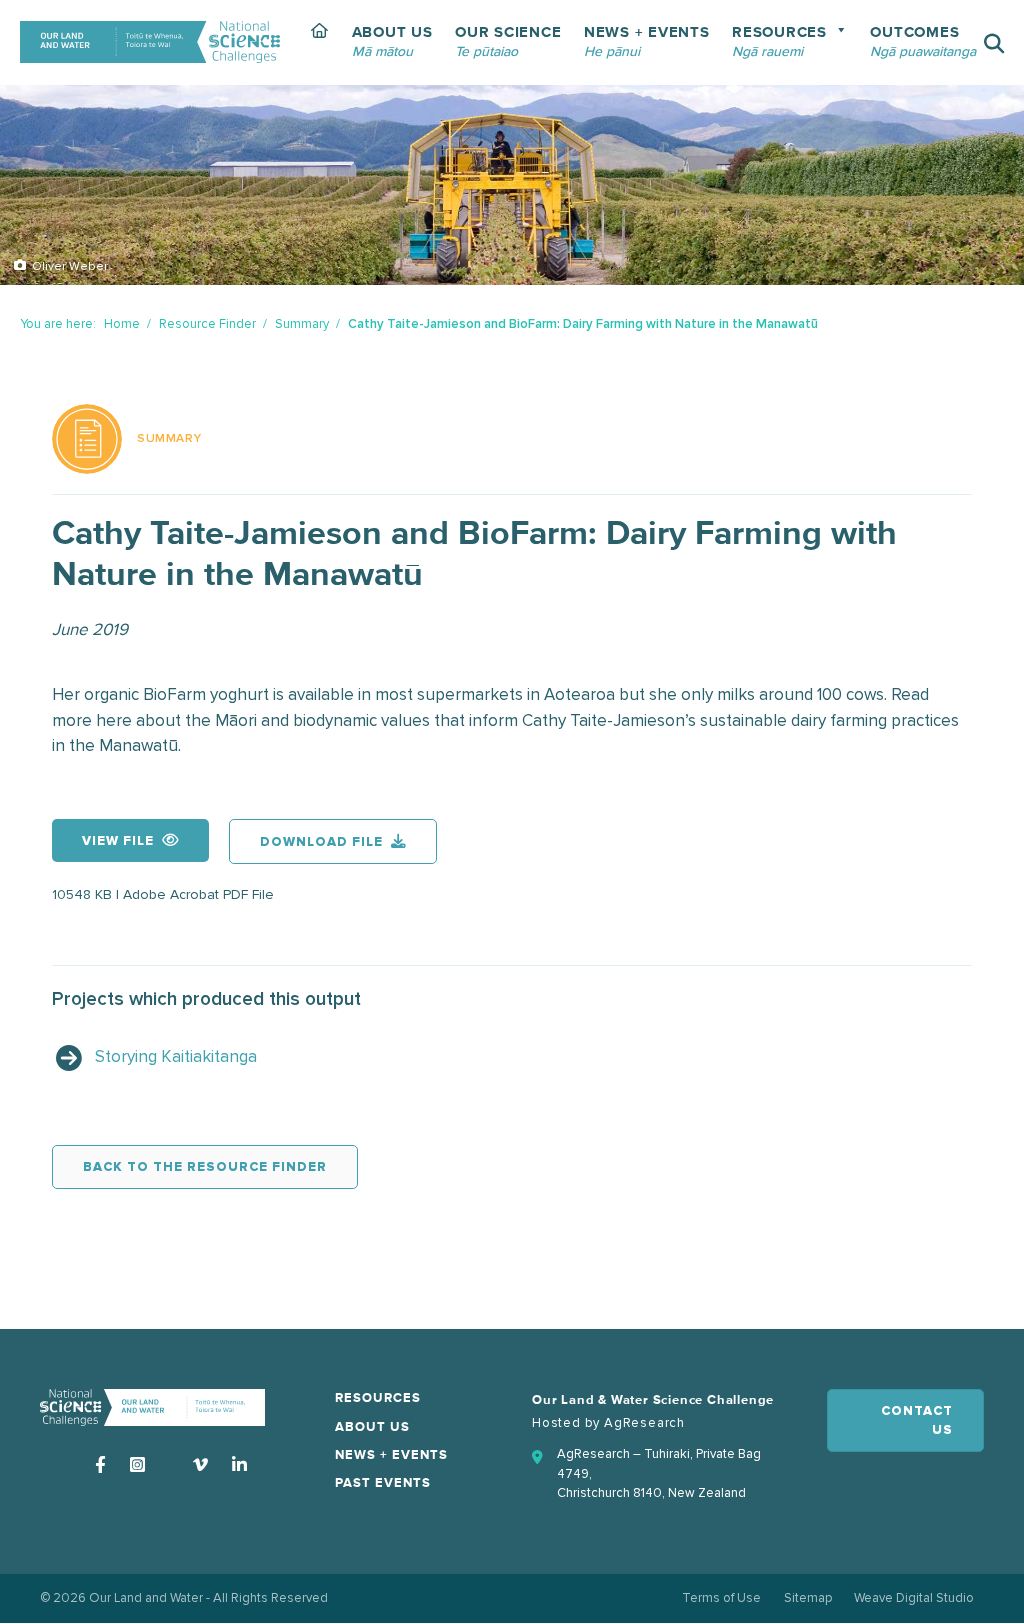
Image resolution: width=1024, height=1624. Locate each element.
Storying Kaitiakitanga (176, 1056)
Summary (302, 324)
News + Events (391, 1455)
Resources (378, 1398)
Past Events (383, 1483)
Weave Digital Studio (914, 1598)
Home (122, 324)
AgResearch (644, 1423)
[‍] (320, 42)
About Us (372, 1427)
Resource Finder (207, 324)
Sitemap (808, 1598)
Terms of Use (721, 1598)
